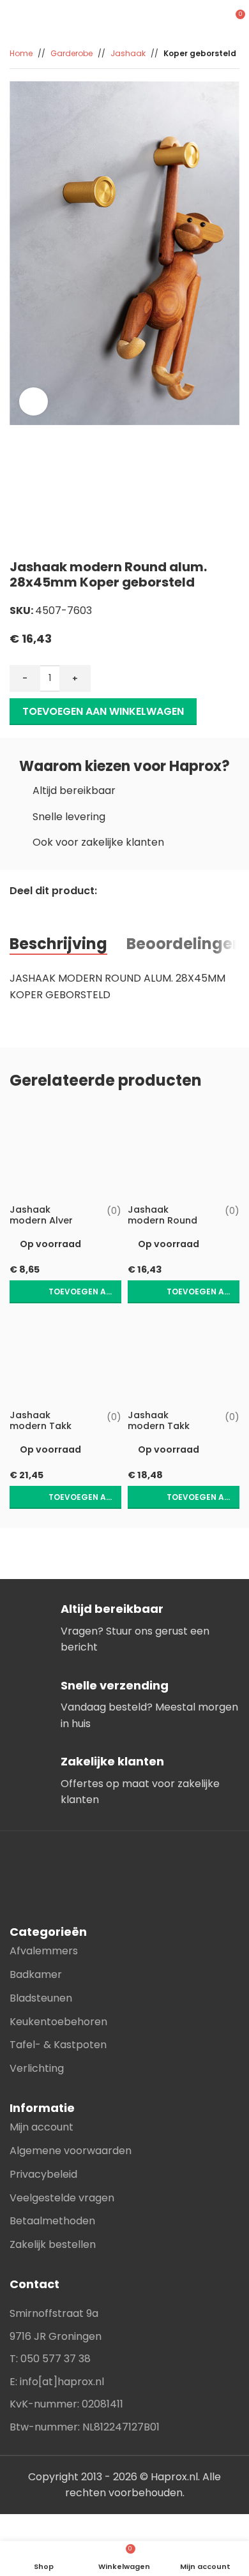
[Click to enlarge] (34, 402)
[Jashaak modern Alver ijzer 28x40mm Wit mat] (65, 1152)
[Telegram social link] (82, 909)
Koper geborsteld (200, 53)
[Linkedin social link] (66, 909)
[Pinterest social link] (50, 909)
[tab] (58, 944)
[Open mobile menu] (211, 19)
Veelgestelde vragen (62, 2198)
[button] (65, 1292)
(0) (114, 1211)
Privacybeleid (43, 2174)
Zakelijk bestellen (53, 2244)
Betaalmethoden (52, 2221)
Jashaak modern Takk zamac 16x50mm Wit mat (167, 1432)
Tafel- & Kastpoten (58, 2045)
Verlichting (37, 2068)
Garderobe (72, 53)
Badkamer (36, 1974)
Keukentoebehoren (58, 2022)
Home (21, 53)
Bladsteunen (41, 1998)
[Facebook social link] (18, 909)
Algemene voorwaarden (71, 2151)
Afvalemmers (44, 1951)
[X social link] (34, 909)
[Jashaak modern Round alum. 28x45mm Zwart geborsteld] (184, 1152)
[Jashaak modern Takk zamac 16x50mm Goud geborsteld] (65, 1358)
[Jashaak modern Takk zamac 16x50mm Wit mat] (184, 1358)
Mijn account (41, 2127)
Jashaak (128, 53)
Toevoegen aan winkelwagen (103, 711)
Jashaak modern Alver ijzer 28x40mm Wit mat (44, 1226)
